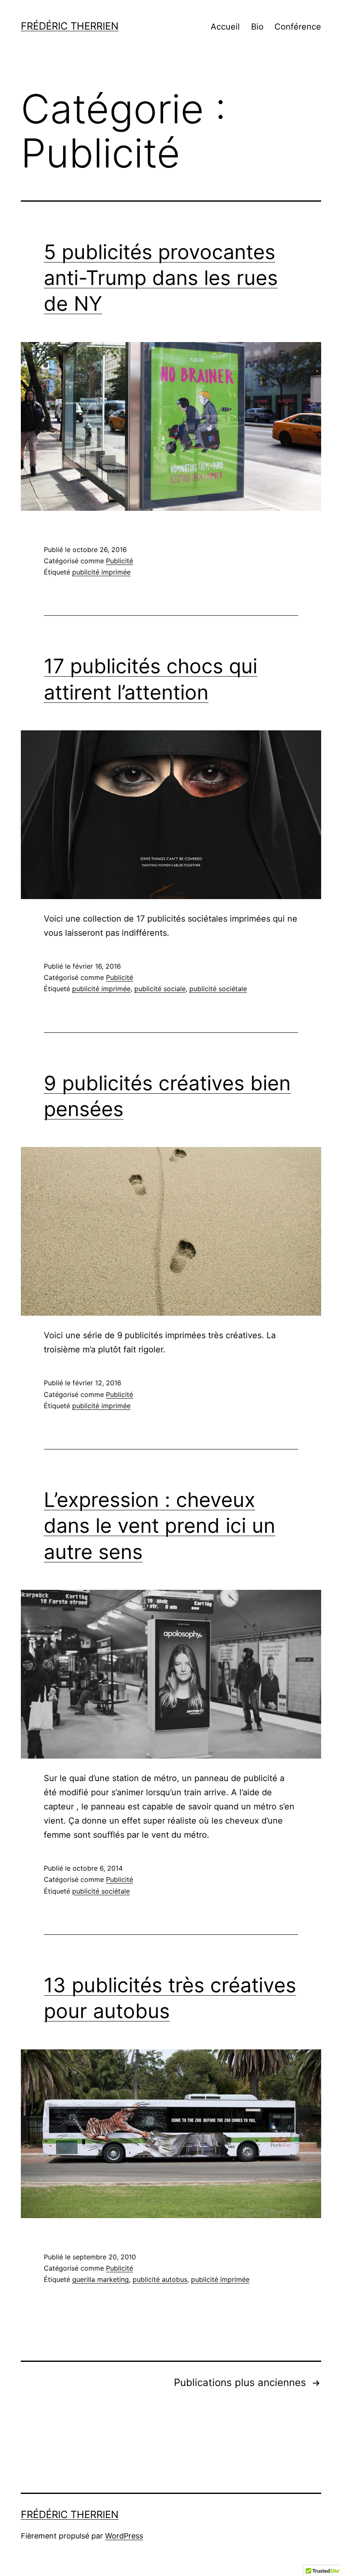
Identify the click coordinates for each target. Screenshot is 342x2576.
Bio (257, 27)
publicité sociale (160, 989)
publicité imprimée (101, 572)
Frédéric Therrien (70, 26)
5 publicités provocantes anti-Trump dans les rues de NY (161, 278)
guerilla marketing (101, 2279)
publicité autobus (160, 2279)
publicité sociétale (218, 989)
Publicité (119, 561)
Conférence (298, 27)
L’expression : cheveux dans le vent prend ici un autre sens (160, 1526)
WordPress (124, 2536)
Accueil (225, 27)
